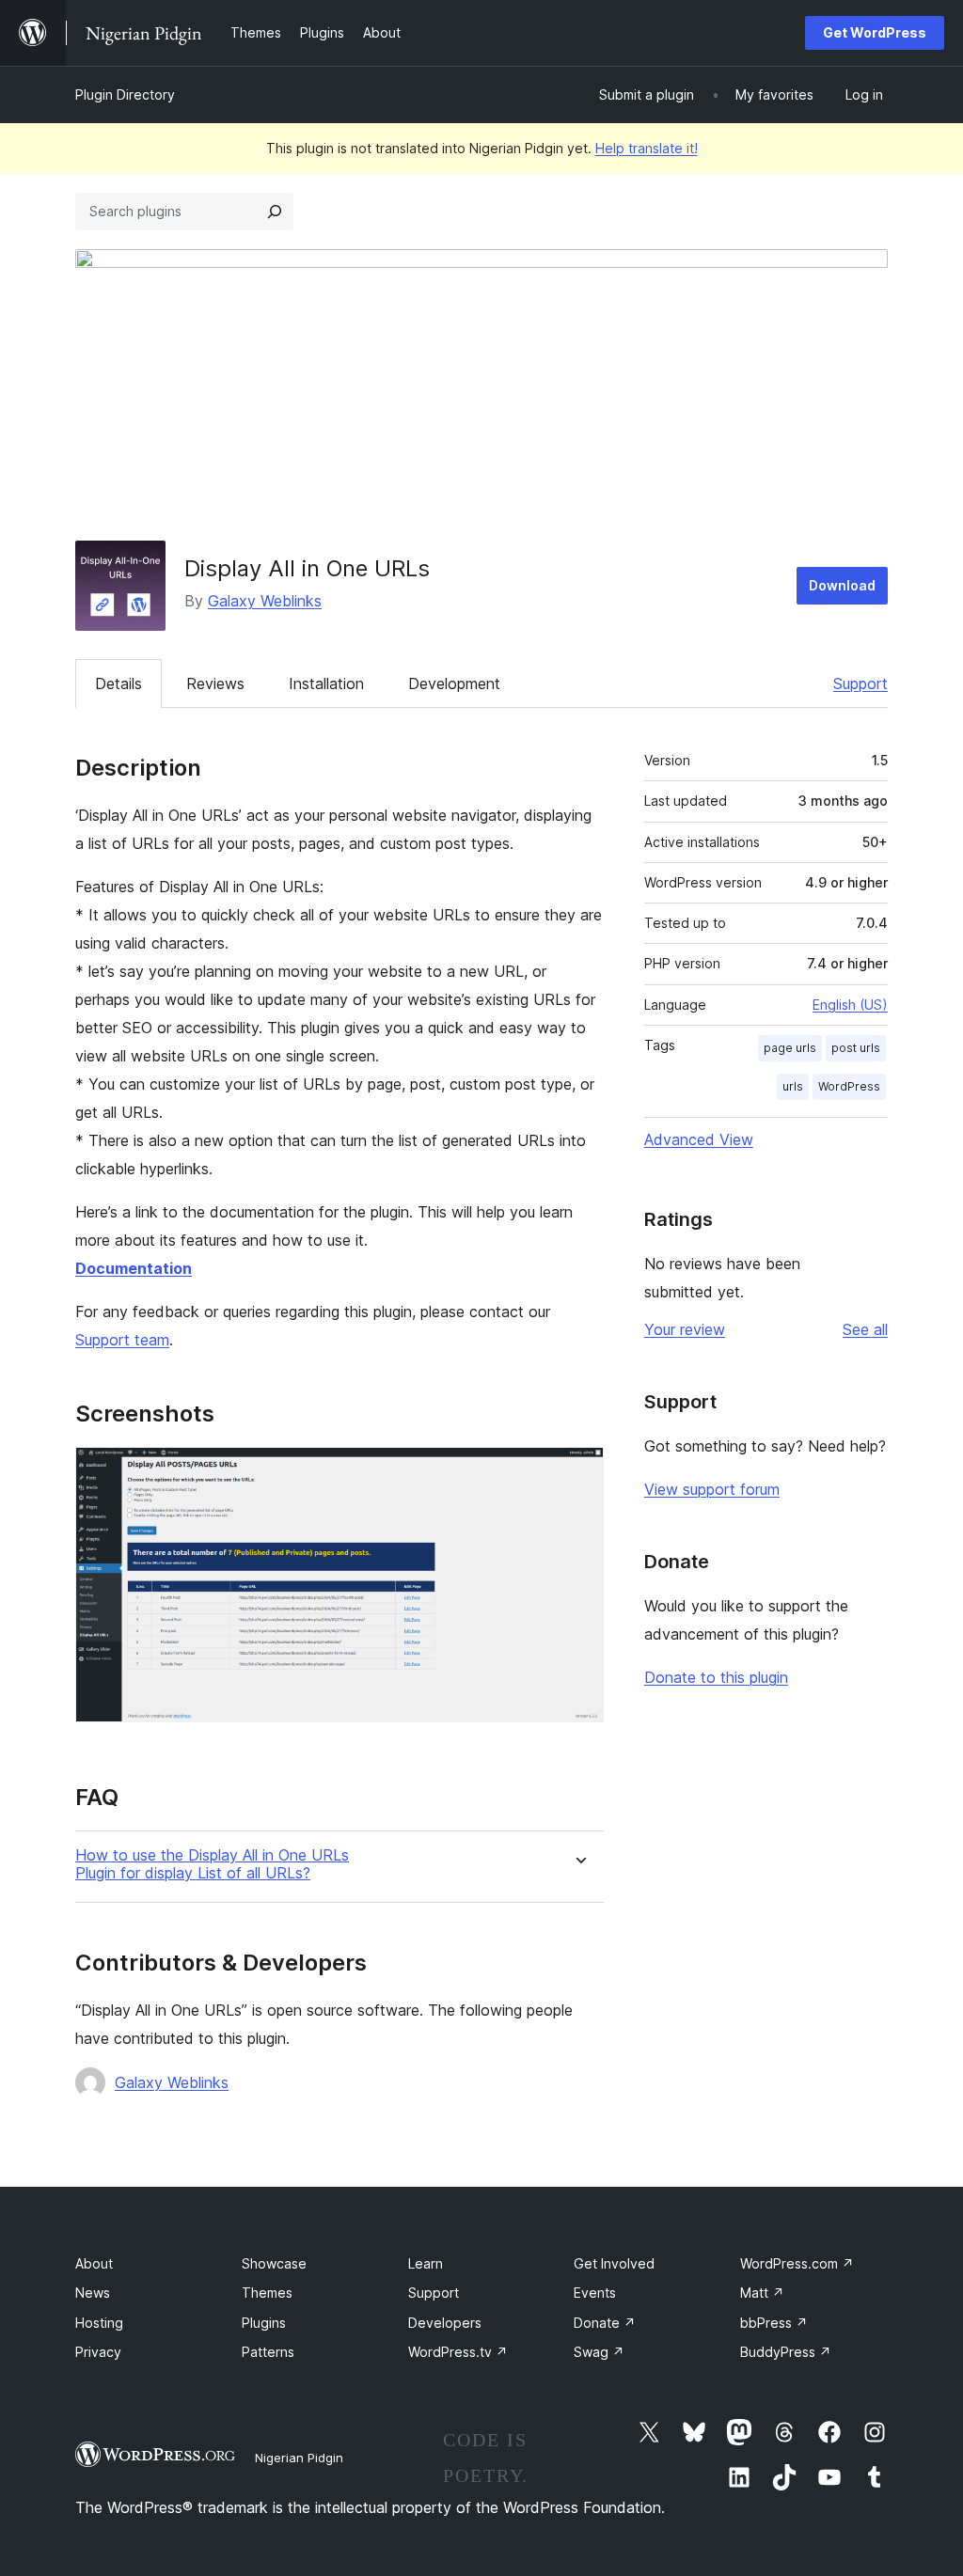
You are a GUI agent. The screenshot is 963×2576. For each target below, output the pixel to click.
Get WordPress (875, 32)
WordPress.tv (458, 2352)
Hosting (99, 2323)
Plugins (264, 2323)
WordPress (849, 1086)
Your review (685, 1329)
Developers (445, 2323)
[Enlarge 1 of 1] (578, 1472)
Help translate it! (647, 148)
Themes (267, 2293)
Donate (605, 2323)
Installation (326, 683)
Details (118, 683)
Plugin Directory (125, 94)
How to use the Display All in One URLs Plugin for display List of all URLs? (212, 1864)
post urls (856, 1048)
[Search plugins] (275, 212)
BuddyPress (786, 2352)
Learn (426, 2263)
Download (842, 585)
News (93, 2293)
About (94, 2263)
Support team (122, 1340)
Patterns (268, 2352)
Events (595, 2293)
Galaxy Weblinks (265, 601)
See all (865, 1329)
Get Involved (614, 2263)
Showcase (274, 2263)
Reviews (215, 683)
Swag (599, 2352)
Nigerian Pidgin (299, 2458)
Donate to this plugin (716, 1677)
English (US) (850, 1005)
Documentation (134, 1268)
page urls (790, 1048)
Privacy (98, 2352)
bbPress (774, 2323)
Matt (762, 2293)
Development (454, 683)
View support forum (712, 1489)
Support (860, 683)
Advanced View (699, 1139)
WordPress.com (797, 2263)
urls (793, 1086)
